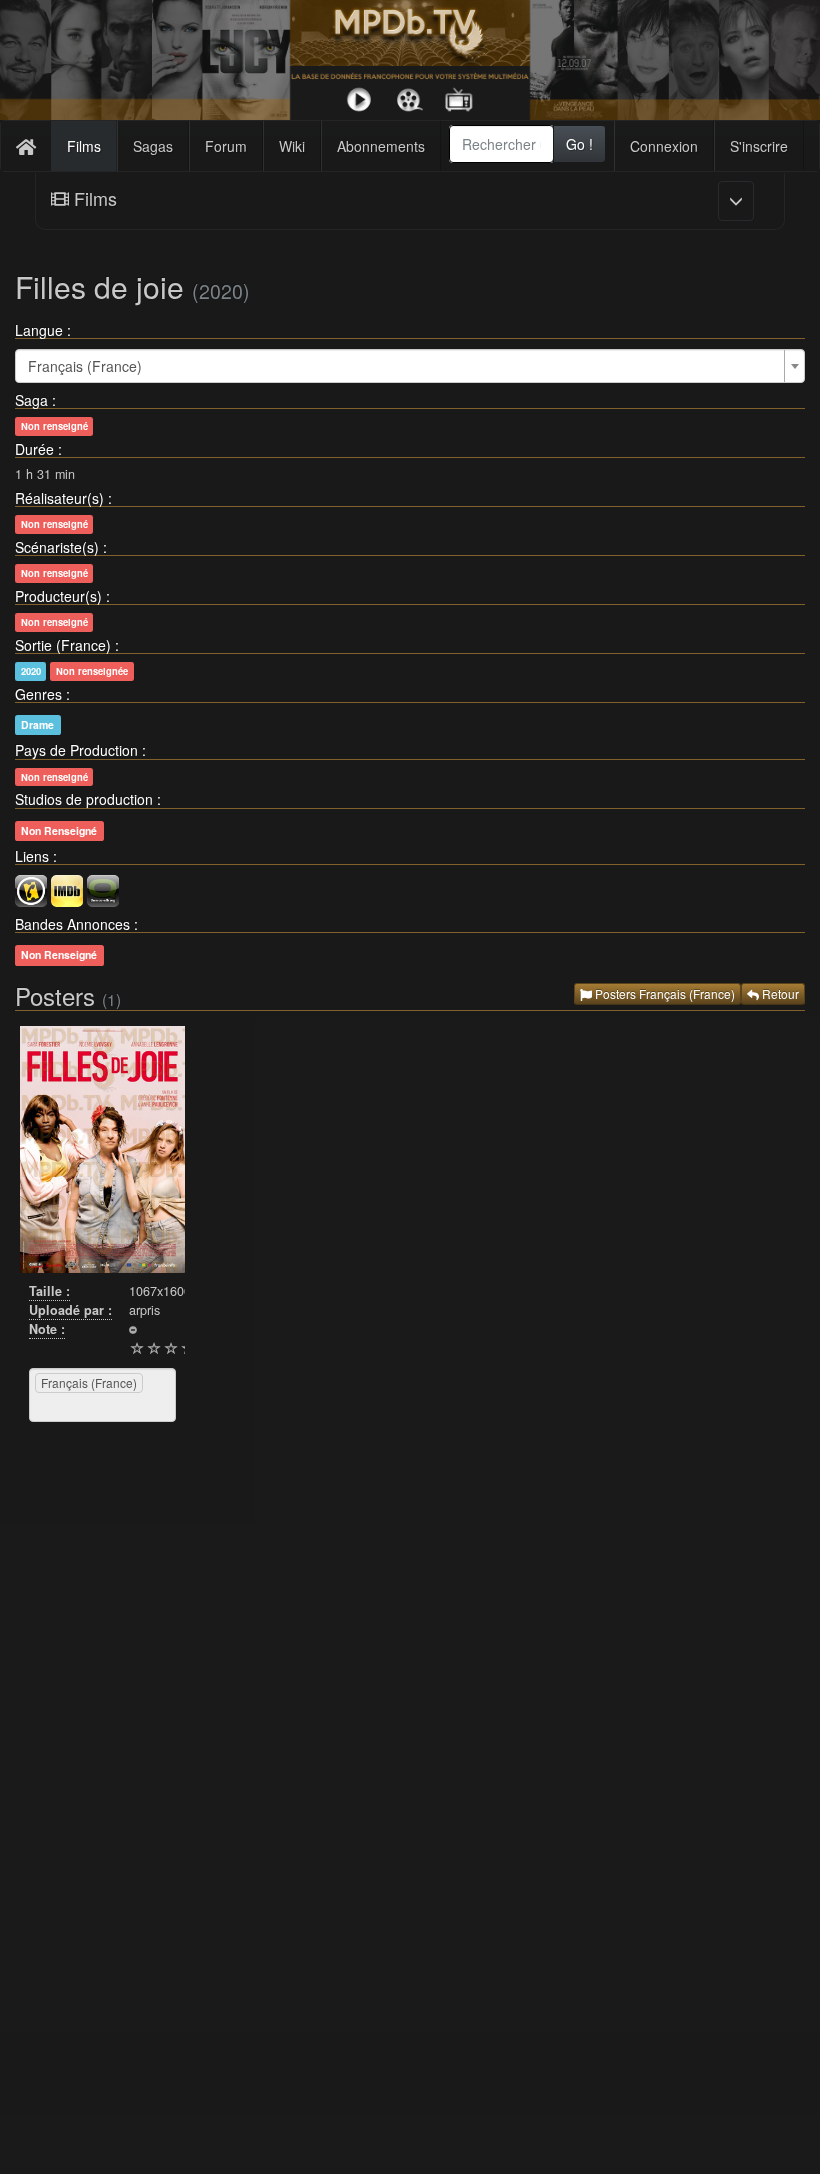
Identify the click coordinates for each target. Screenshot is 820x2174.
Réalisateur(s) (59, 498)
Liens (32, 856)
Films (84, 146)
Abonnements (381, 146)
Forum (226, 146)
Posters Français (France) (663, 993)
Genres (38, 694)
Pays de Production (76, 750)
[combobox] (502, 144)
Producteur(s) (58, 596)
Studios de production (84, 799)
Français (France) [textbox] (85, 366)
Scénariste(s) (57, 547)
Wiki (292, 146)
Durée (34, 449)
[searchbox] (60, 1407)
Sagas (153, 146)
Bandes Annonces (72, 924)
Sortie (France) (63, 645)
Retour (779, 993)
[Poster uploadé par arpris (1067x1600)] (102, 1149)
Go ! (579, 144)
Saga (31, 400)
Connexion (664, 146)
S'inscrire (759, 146)
